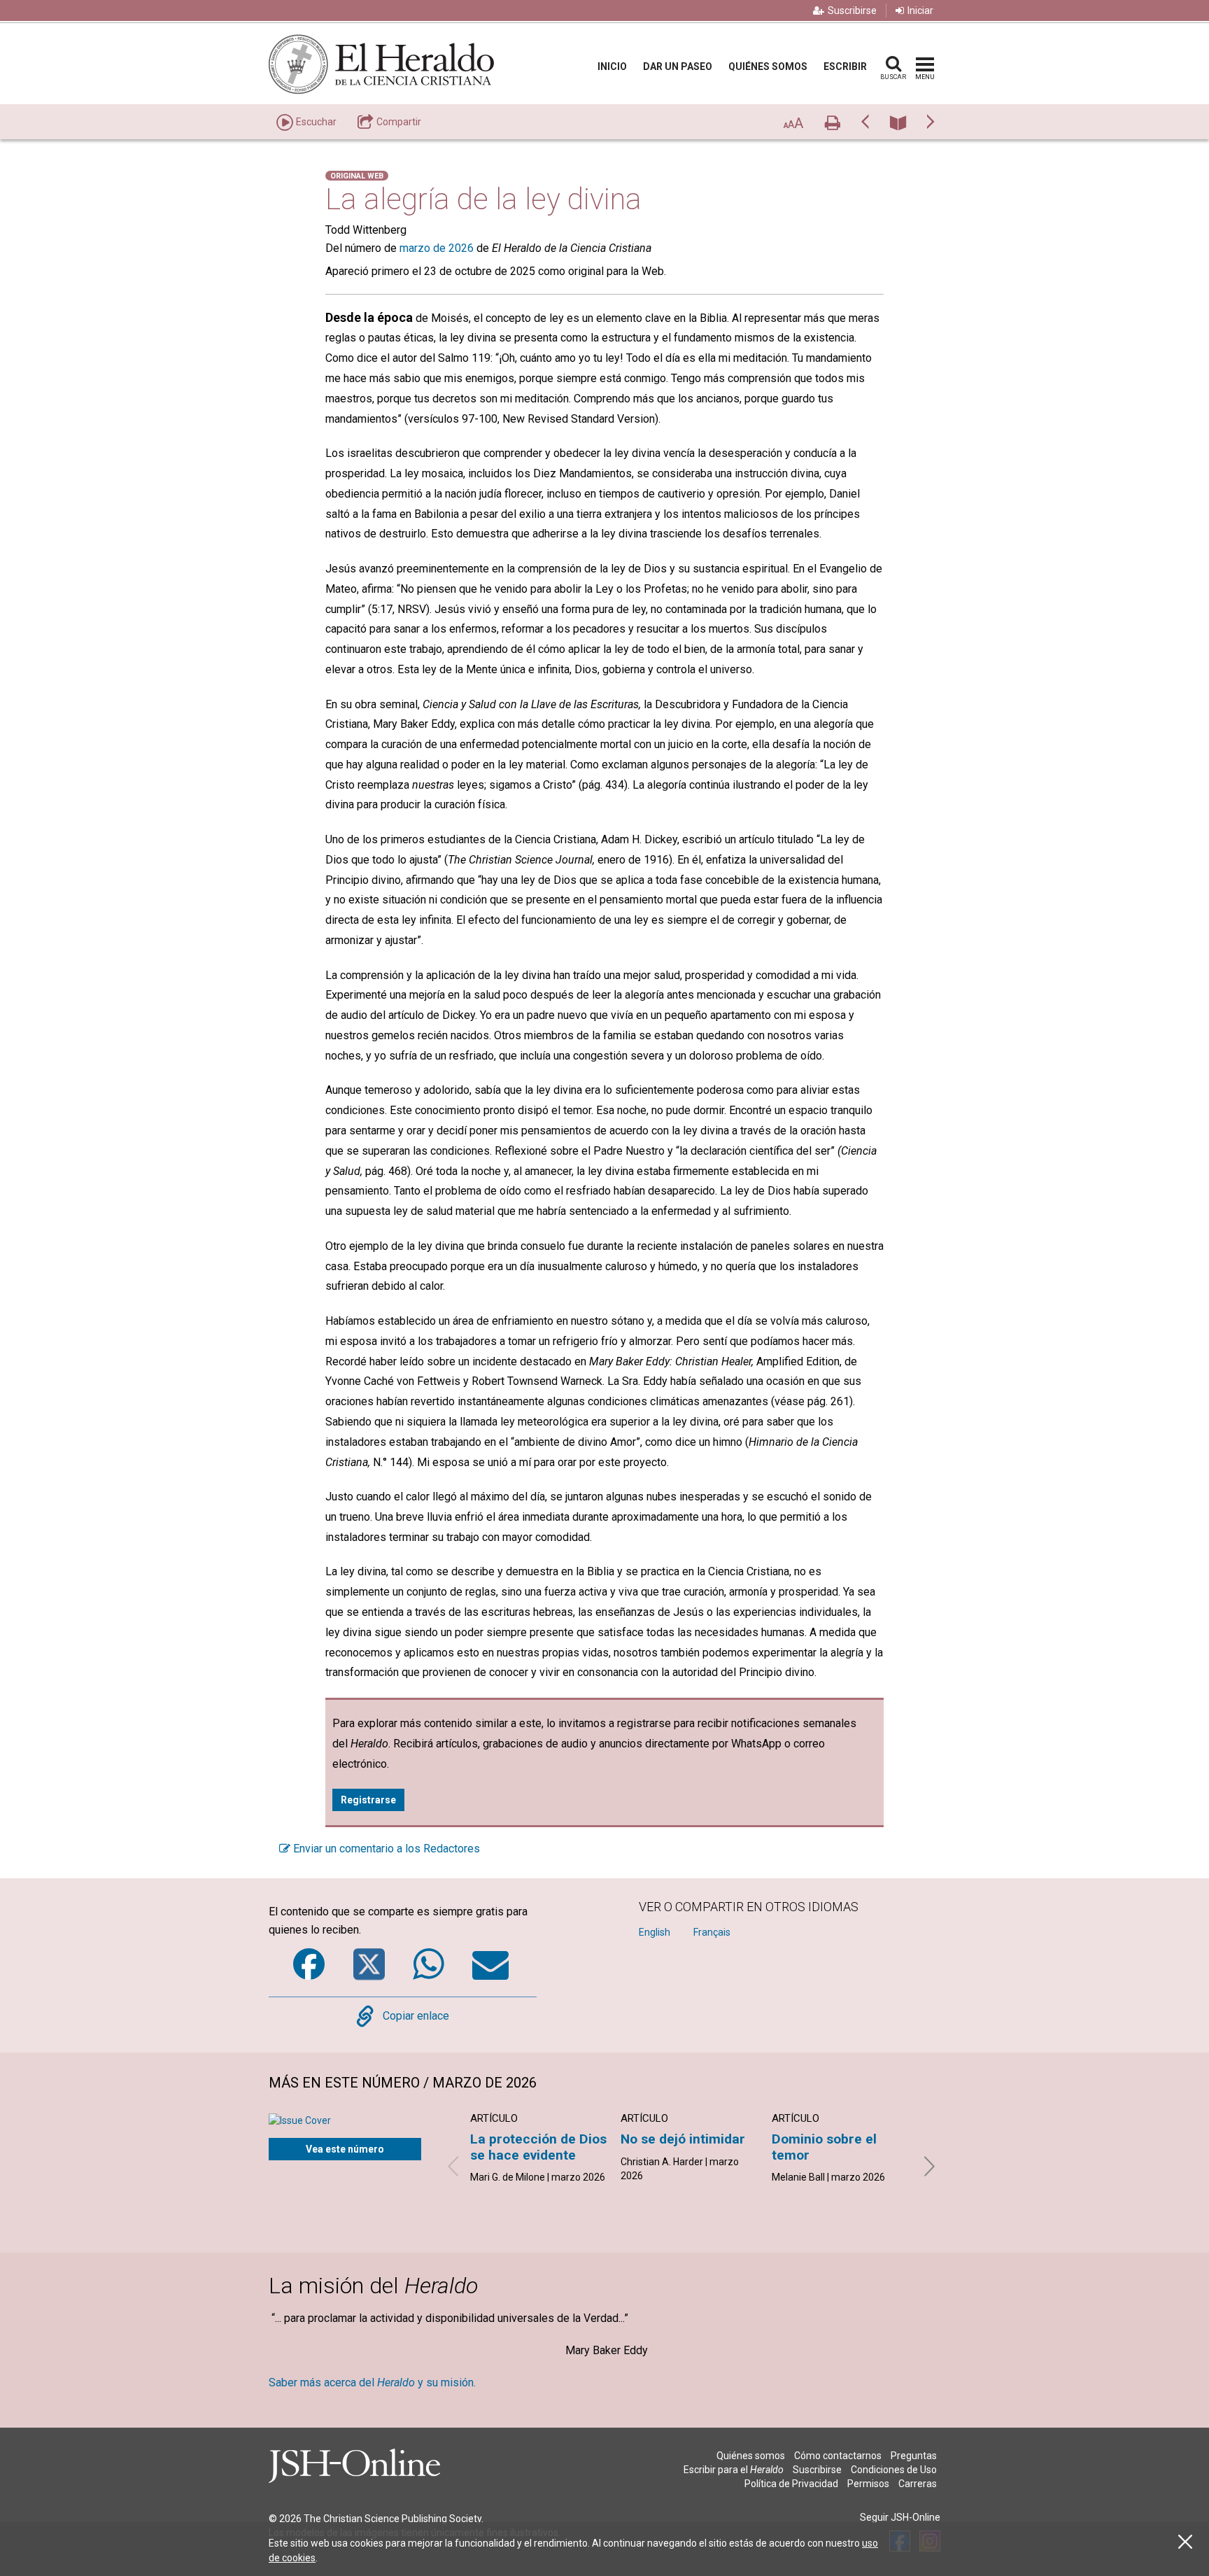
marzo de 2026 (437, 248)
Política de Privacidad (791, 2484)
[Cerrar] (1185, 2542)
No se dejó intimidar (683, 2139)
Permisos (868, 2484)
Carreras (918, 2484)
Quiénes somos (768, 66)
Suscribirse (852, 10)
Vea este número (345, 2149)
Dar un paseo (678, 66)
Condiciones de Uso (894, 2470)
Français (712, 1932)
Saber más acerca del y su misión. (372, 2383)
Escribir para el (734, 2470)
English (655, 1932)
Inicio (612, 66)
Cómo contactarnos (838, 2456)
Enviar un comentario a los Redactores (385, 1849)
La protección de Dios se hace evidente (538, 2147)
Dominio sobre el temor (824, 2147)
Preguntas (914, 2456)
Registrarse (368, 1800)
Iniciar (920, 10)
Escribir (845, 66)
